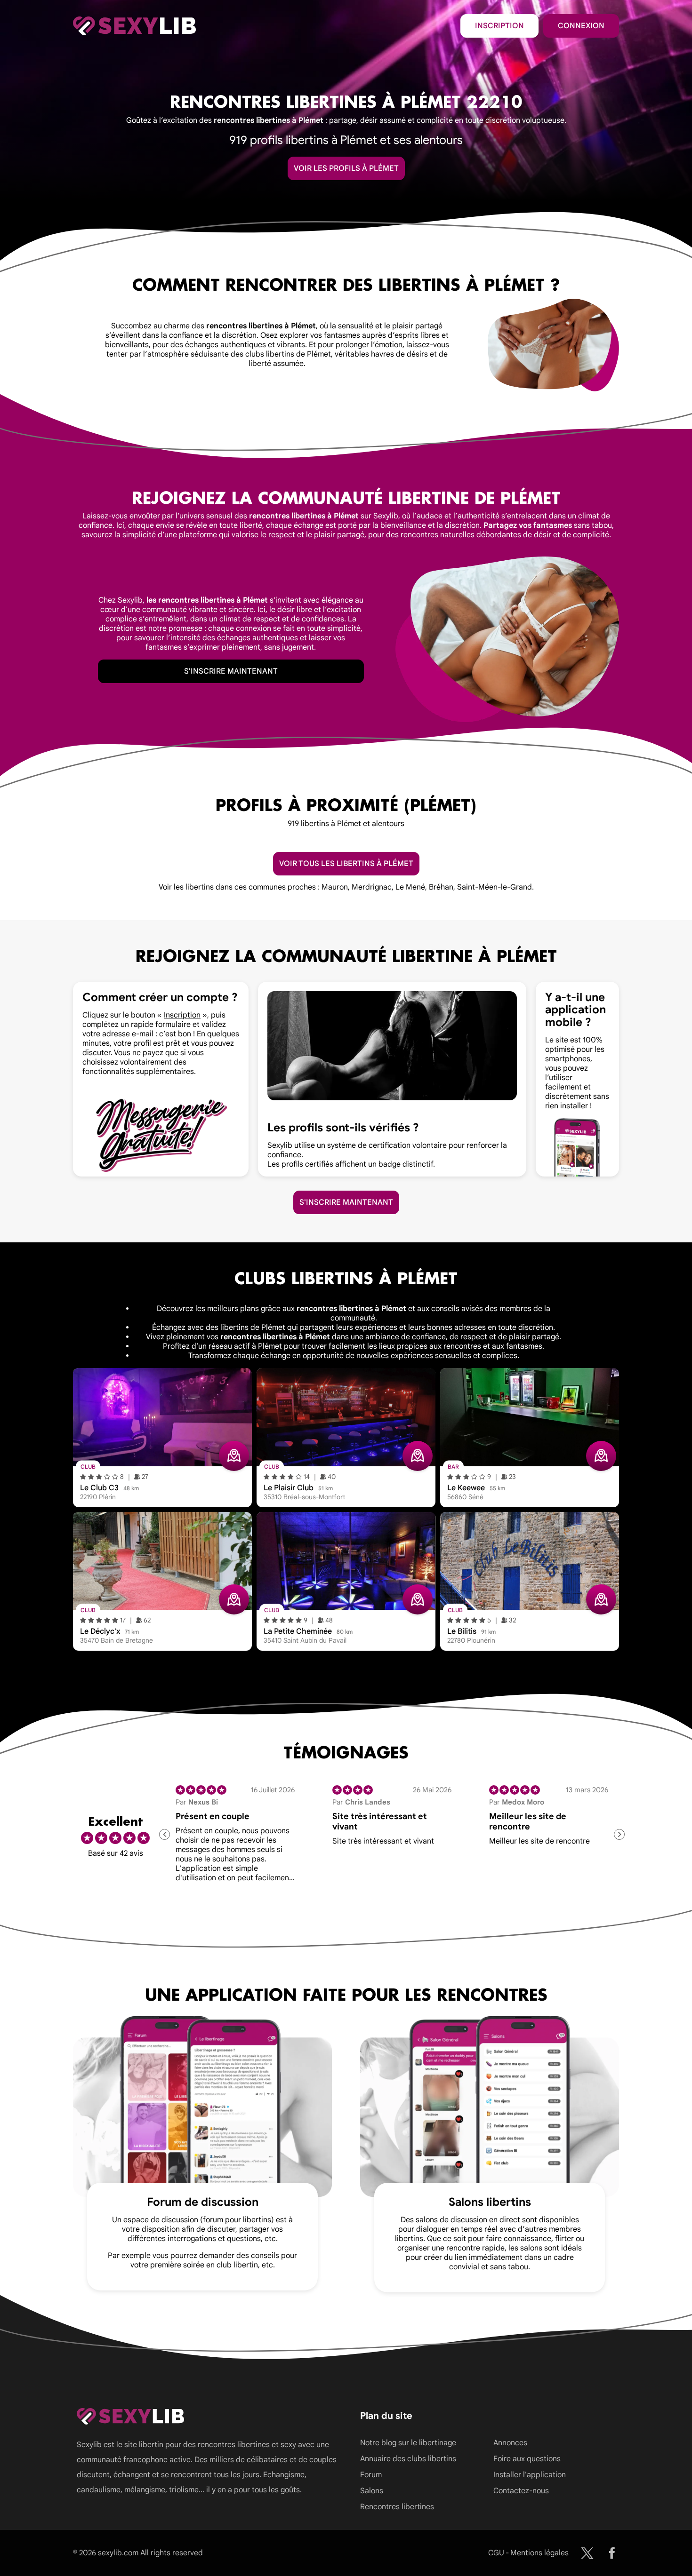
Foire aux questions (527, 2459)
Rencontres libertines (397, 2507)
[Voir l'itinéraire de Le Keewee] (601, 1456)
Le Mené (410, 887)
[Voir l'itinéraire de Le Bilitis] (601, 1599)
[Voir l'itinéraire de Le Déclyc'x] (234, 1599)
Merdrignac (372, 887)
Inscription (499, 26)
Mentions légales (539, 2553)
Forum (371, 2475)
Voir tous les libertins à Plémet (346, 864)
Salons (372, 2491)
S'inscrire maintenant (231, 671)
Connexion (581, 26)
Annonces (510, 2443)
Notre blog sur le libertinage (408, 2443)
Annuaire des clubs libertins (408, 2459)
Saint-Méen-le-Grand (495, 887)
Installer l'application (530, 2475)
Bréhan (441, 887)
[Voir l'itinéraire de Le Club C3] (234, 1456)
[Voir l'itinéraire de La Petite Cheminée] (418, 1599)
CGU (496, 2553)
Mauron (335, 887)
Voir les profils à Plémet (346, 168)
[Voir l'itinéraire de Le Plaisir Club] (418, 1456)
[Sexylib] (587, 2553)
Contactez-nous (521, 2491)
